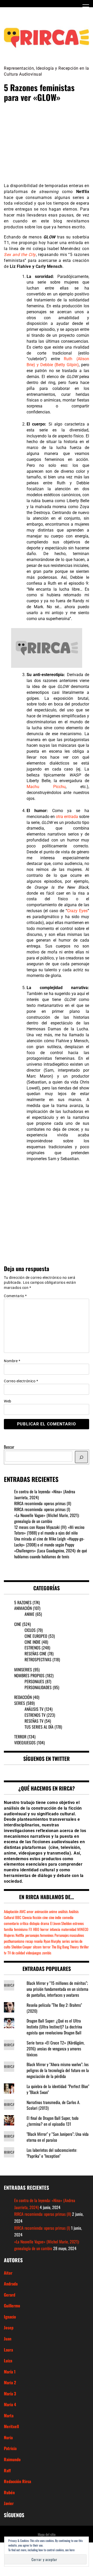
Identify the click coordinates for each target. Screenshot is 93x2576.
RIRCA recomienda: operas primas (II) (43, 1503)
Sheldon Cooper (22, 1947)
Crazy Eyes (77, 911)
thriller (84, 1947)
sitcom (37, 1947)
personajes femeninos (39, 1935)
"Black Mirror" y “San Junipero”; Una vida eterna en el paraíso (58, 2137)
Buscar (9, 1447)
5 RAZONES (23, 1602)
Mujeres (9, 1935)
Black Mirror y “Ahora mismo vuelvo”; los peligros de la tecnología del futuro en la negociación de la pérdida (58, 2070)
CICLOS (30, 1630)
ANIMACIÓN (23, 1608)
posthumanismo (14, 1941)
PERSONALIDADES (38, 1687)
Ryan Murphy (52, 1941)
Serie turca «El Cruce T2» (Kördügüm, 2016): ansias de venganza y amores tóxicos (56, 2049)
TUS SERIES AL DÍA (39, 1727)
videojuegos (33, 1953)
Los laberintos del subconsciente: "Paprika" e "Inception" (52, 2153)
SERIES (20, 1703)
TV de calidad (16, 1953)
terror (47, 1947)
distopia (34, 1923)
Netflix (20, 1935)
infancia (55, 1929)
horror (45, 1929)
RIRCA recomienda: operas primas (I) (42, 1509)
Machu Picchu (46, 787)
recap (29, 1941)
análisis (63, 1911)
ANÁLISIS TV (34, 1709)
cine (45, 1917)
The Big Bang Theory (65, 1947)
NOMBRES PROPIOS (29, 1675)
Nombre (12, 1361)
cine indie (55, 1917)
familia (8, 1929)
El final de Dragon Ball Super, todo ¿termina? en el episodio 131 (53, 2121)
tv (5, 1953)
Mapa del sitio (47, 2534)
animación (41, 1911)
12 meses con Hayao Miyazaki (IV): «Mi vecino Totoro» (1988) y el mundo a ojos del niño (49, 1530)
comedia (68, 1917)
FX (30, 1929)
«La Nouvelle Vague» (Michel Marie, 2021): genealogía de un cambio (47, 1518)
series (66, 1941)
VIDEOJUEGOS (25, 1743)
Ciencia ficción (32, 1917)
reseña (38, 1941)
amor (30, 1911)
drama (45, 1923)
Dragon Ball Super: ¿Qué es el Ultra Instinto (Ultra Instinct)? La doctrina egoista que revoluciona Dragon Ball (54, 2027)
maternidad (69, 1929)
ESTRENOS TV (35, 1715)
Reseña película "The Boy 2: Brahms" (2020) (54, 2008)
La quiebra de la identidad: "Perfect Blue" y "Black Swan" (58, 2089)
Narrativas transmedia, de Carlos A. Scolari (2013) (53, 2105)
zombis (47, 1953)
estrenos (78, 1923)
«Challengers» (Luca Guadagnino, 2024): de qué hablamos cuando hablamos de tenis (51, 1554)
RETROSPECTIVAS (38, 1659)
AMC (22, 1911)
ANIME (29, 1614)
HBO (36, 1929)
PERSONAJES (34, 1681)
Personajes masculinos (69, 1935)
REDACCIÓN (23, 1697)
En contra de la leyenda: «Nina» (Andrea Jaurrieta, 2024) (45, 1494)
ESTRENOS (33, 1648)
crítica (24, 1923)
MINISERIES (23, 1670)
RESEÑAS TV (34, 1721)
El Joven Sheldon (61, 1923)
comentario (11, 1923)
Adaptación (11, 1911)
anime (53, 1911)
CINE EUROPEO (36, 1636)
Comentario (15, 1296)
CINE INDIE (33, 1642)
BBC (18, 1917)
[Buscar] (81, 1457)
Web (8, 1401)
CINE (18, 1624)
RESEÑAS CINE (36, 1654)
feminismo (21, 1929)
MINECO (83, 1929)
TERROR (20, 1737)
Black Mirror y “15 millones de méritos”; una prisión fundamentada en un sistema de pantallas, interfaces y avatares (57, 1989)
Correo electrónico (21, 1381)
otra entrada (67, 817)
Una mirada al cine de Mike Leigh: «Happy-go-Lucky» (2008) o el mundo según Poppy (49, 1542)
